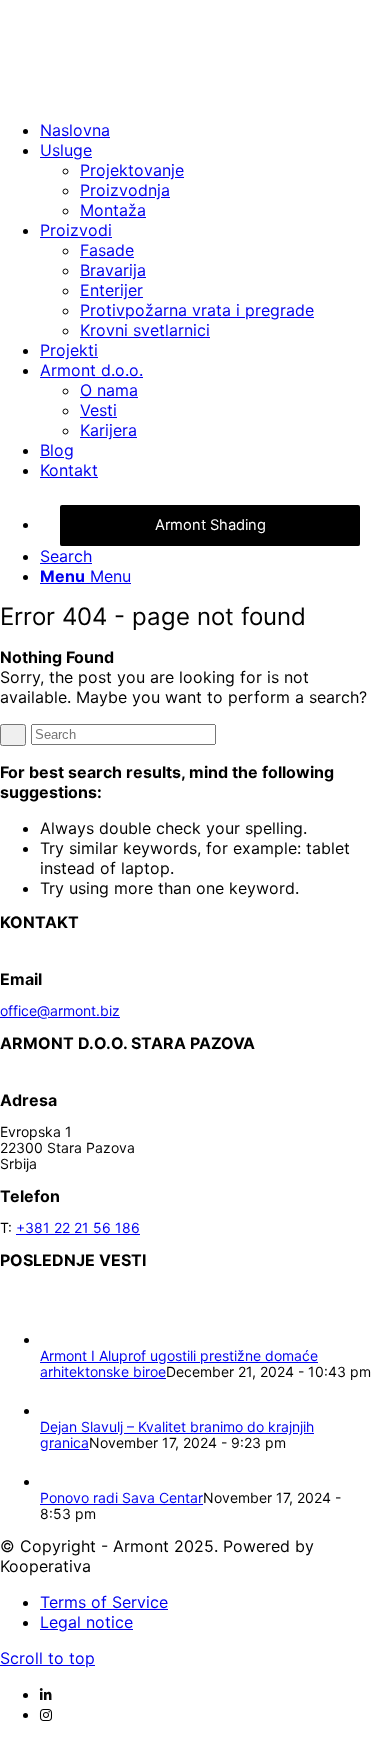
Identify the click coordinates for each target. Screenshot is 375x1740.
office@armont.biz (60, 1010)
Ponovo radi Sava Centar (121, 1497)
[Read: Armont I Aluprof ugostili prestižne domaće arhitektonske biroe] (58, 1339)
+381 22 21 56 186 (78, 1227)
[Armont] (150, 94)
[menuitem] (207, 130)
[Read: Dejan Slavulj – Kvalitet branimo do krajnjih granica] (58, 1410)
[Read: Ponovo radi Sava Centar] (58, 1481)
